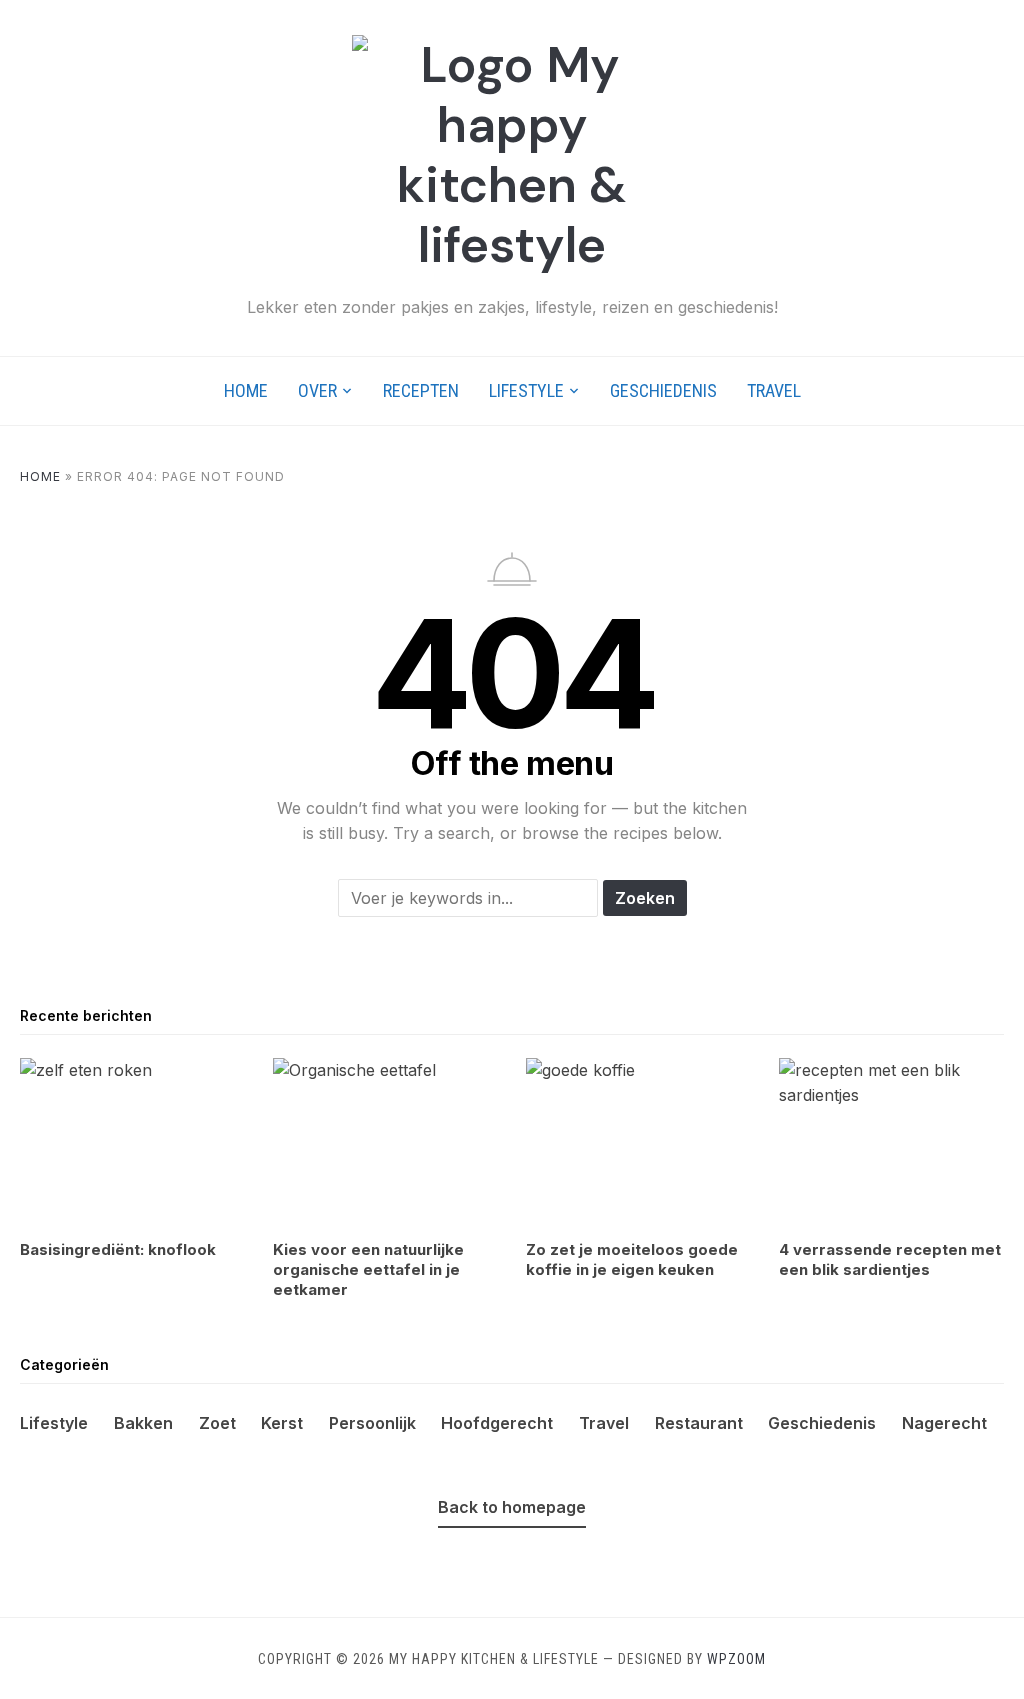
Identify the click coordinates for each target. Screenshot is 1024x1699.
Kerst (282, 1423)
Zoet (217, 1423)
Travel (774, 390)
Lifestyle (526, 390)
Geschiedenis (663, 390)
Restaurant (699, 1423)
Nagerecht (944, 1423)
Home (246, 390)
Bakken (143, 1423)
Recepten (421, 390)
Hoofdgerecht (497, 1423)
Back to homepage (512, 1507)
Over (317, 390)
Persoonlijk (372, 1423)
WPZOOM (736, 1659)
